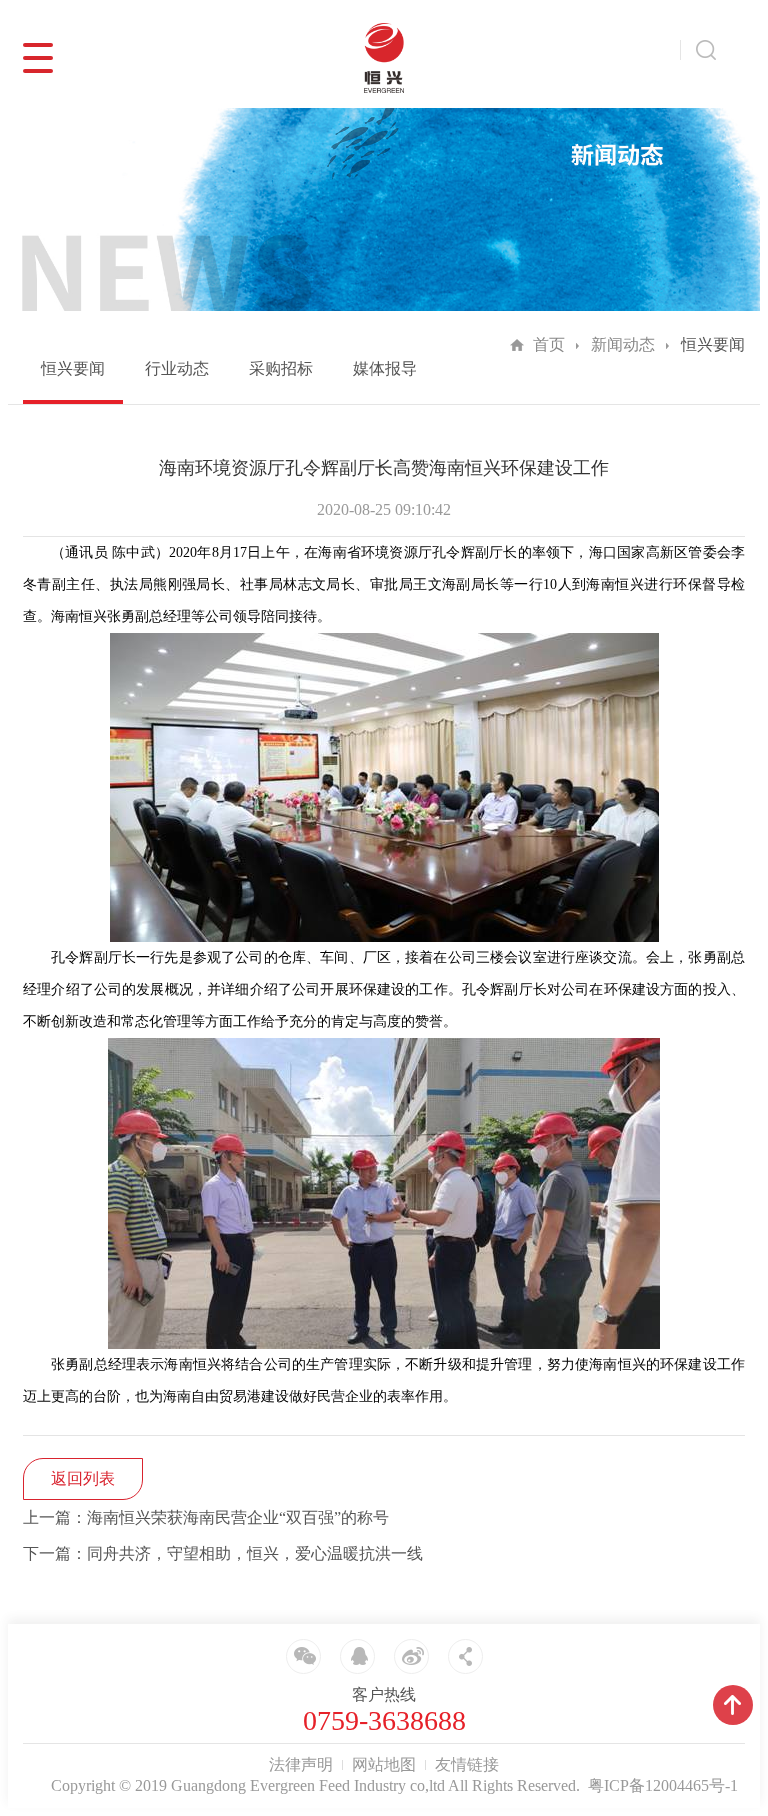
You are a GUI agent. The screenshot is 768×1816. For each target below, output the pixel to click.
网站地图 (384, 1764)
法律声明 (301, 1764)
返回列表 (83, 1478)
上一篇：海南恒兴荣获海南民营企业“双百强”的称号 (206, 1517)
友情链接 (467, 1764)
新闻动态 (623, 344)
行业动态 (177, 368)
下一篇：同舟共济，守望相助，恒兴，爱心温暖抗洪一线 (223, 1553)
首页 (549, 344)
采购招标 (281, 368)
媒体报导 (385, 368)
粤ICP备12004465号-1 (663, 1785)
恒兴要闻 (73, 368)
